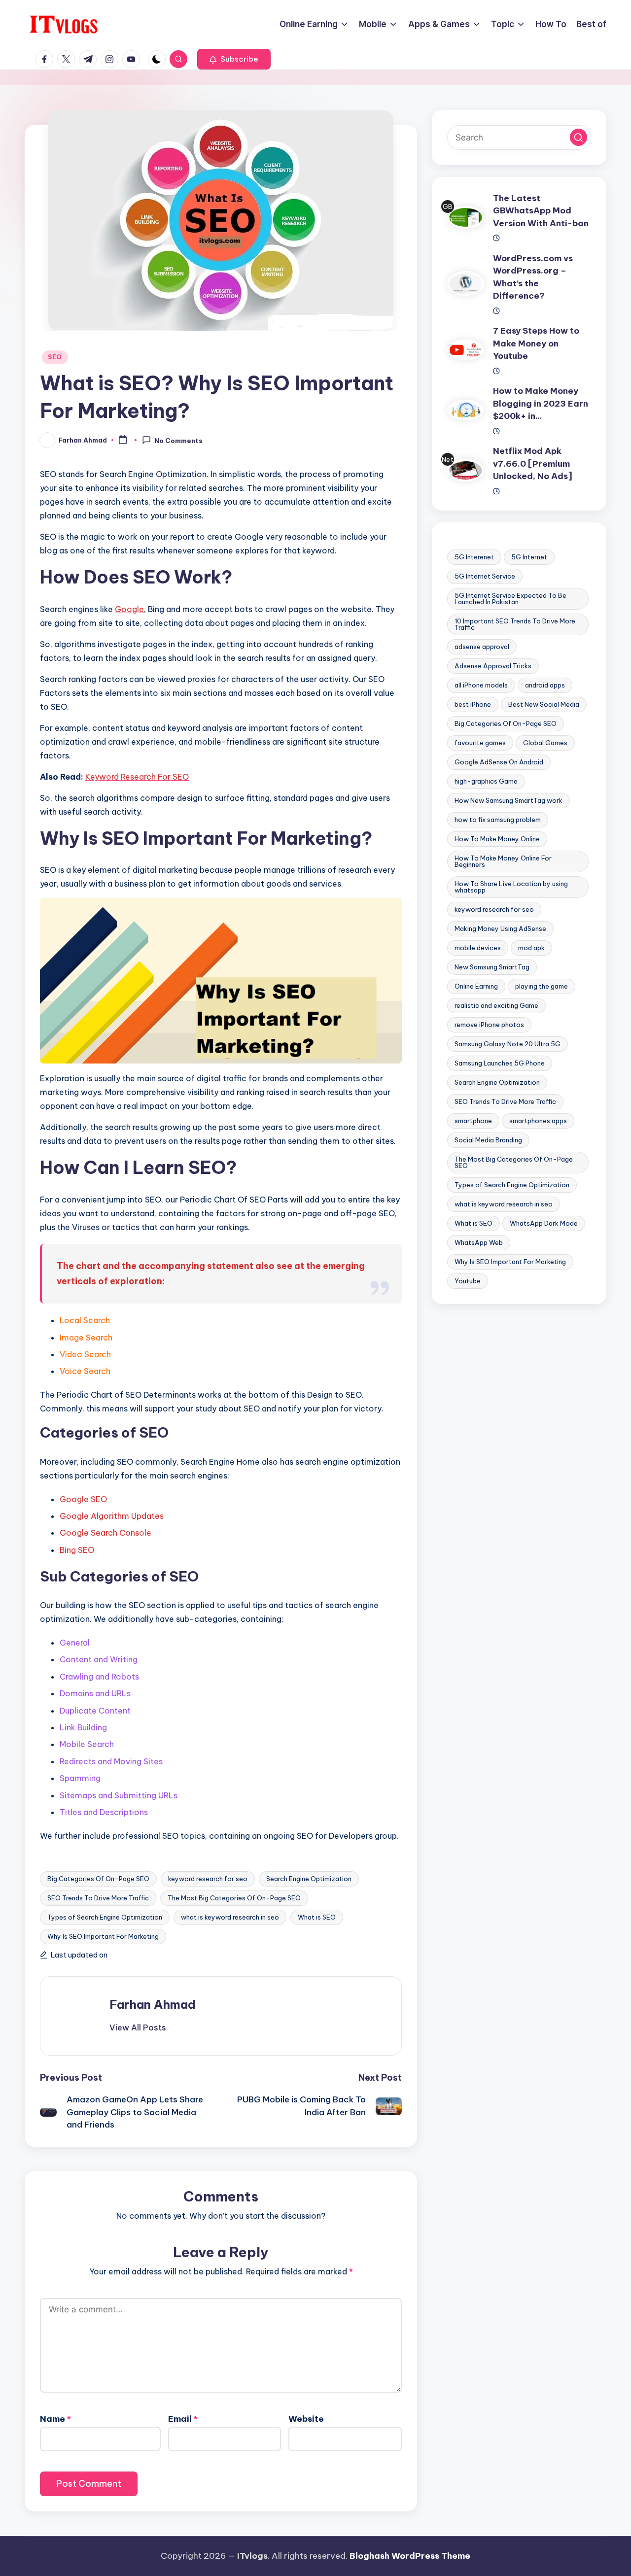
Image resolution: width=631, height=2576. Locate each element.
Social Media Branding (488, 1140)
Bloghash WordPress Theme (410, 2556)
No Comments (178, 441)
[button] (234, 59)
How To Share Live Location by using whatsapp (511, 887)
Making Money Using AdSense (500, 928)
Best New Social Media (544, 704)
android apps (545, 685)
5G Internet (529, 557)
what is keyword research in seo (230, 1917)
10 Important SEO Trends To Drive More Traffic (515, 624)
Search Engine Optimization (309, 1879)
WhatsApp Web (479, 1242)
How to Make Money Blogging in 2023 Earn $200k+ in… (541, 403)
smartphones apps (538, 1121)
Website (306, 2419)
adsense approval (482, 647)
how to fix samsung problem (498, 820)
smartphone (473, 1121)
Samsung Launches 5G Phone (500, 1063)
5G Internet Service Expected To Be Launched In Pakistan (510, 599)
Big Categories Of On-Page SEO (98, 1879)
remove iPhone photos (489, 1025)
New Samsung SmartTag (492, 967)
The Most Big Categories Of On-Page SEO (234, 1898)
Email (183, 2419)
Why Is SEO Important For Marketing (103, 1936)
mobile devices (478, 948)
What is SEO (317, 1917)
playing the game (542, 986)
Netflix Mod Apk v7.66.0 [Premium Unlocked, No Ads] (533, 464)
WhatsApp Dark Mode (544, 1223)
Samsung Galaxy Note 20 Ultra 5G (508, 1044)
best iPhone (473, 704)
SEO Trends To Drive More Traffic (98, 1898)
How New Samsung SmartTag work (508, 800)
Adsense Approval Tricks (493, 666)
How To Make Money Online (497, 839)
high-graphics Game (486, 781)
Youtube (468, 1281)
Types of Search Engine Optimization (105, 1917)
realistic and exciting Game (496, 1005)
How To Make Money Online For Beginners (503, 861)
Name (55, 2419)
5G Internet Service (485, 576)
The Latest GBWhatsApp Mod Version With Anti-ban (541, 211)
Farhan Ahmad (153, 2004)
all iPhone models (481, 685)
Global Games (545, 743)
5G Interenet (474, 557)
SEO (55, 357)
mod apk (531, 948)
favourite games (480, 743)
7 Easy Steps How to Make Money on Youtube (536, 343)
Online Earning (476, 986)
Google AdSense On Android (499, 762)
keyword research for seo (208, 1879)
